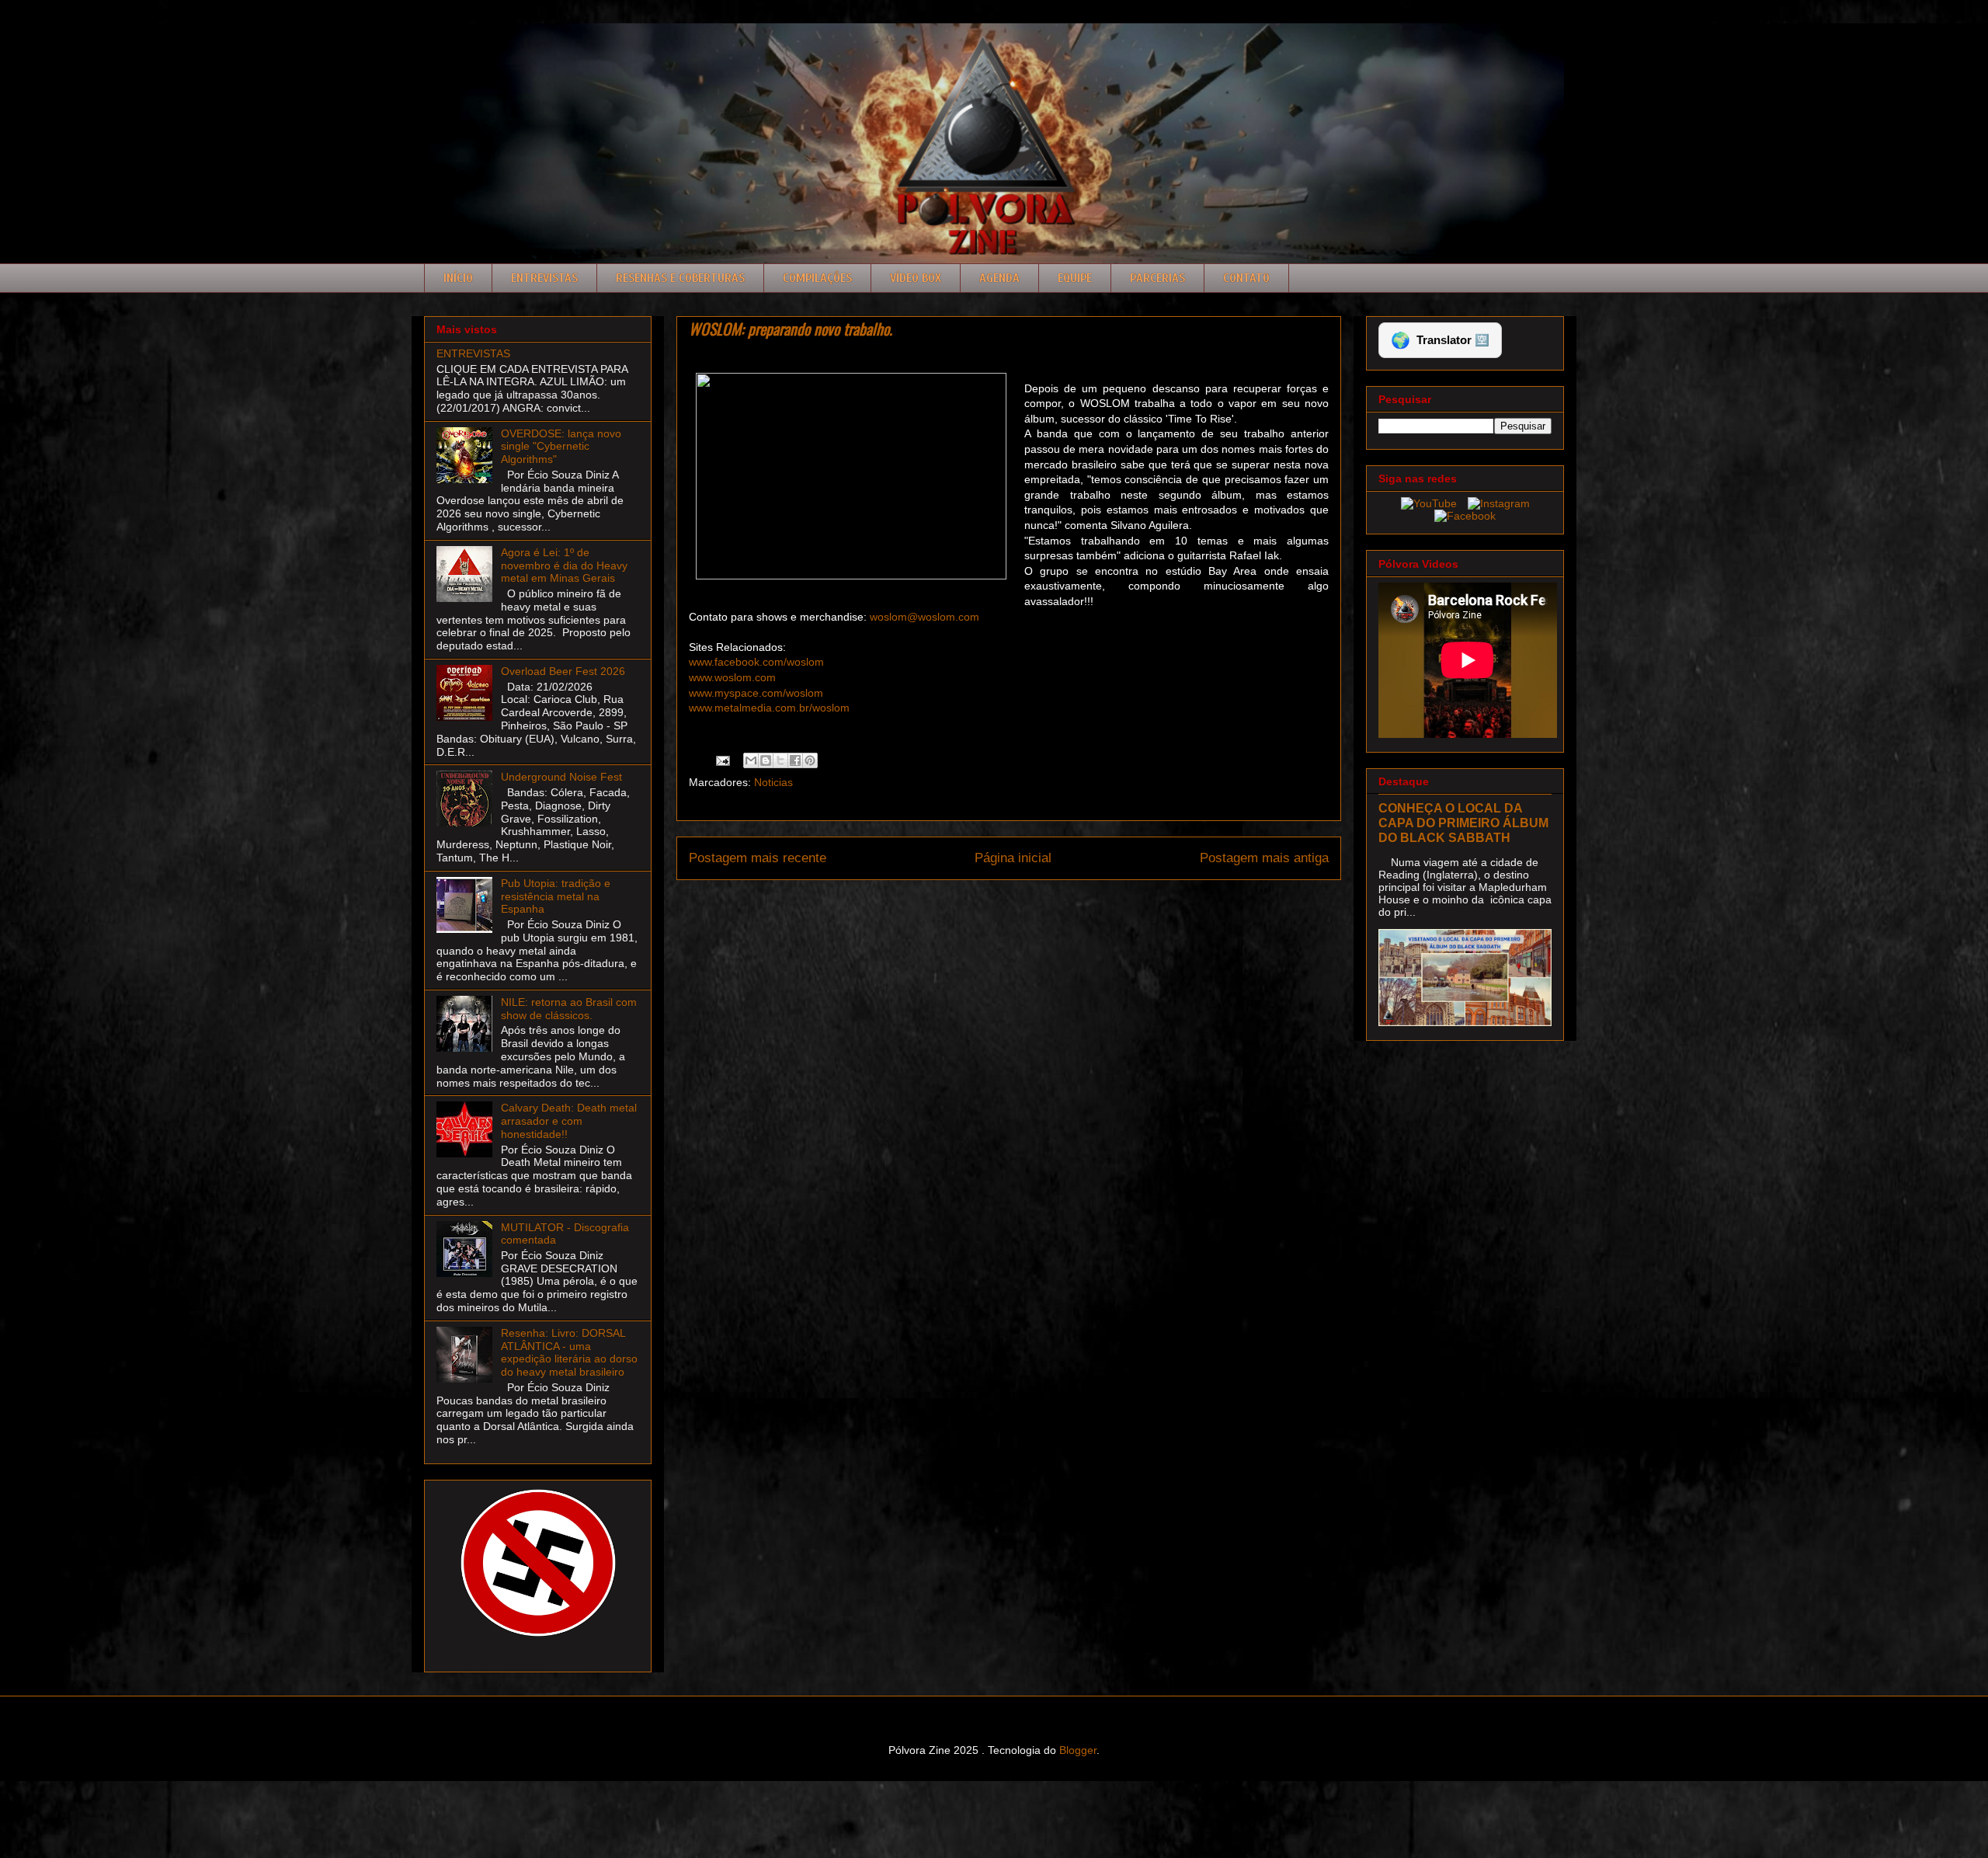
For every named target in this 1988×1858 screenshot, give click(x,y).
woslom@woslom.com (924, 617)
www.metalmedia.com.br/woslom (769, 708)
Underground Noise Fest (561, 777)
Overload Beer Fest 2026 (563, 671)
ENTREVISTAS (473, 353)
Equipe (1075, 278)
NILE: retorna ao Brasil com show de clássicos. (569, 1009)
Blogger (1078, 1750)
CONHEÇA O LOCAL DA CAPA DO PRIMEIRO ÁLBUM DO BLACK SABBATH (1463, 823)
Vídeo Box (916, 278)
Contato (1246, 278)
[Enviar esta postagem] (722, 760)
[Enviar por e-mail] (751, 760)
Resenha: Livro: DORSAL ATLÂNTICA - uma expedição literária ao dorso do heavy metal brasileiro (569, 1352)
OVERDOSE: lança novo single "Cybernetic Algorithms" (561, 447)
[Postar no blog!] (766, 760)
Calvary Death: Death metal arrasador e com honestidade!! (569, 1121)
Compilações (817, 278)
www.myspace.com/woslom (756, 693)
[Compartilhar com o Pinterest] (810, 760)
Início (458, 278)
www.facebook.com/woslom (756, 662)
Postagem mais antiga (1264, 858)
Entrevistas (544, 278)
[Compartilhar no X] (780, 760)
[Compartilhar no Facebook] (795, 760)
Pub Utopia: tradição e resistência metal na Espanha (556, 896)
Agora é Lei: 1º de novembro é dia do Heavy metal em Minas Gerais (564, 565)
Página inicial (1013, 858)
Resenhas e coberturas (680, 278)
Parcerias (1157, 278)
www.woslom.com (732, 677)
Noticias (773, 782)
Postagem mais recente (758, 858)
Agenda (999, 278)
